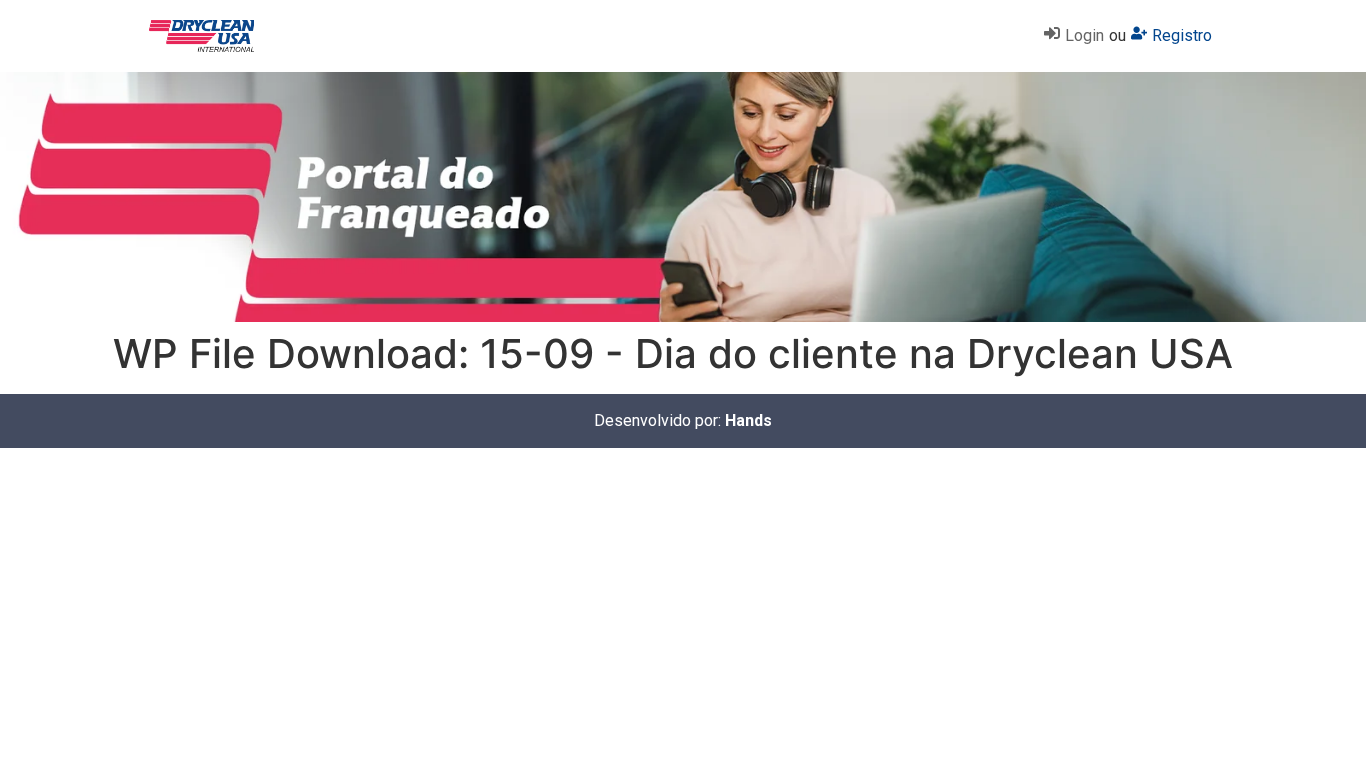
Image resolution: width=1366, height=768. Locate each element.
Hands (748, 420)
